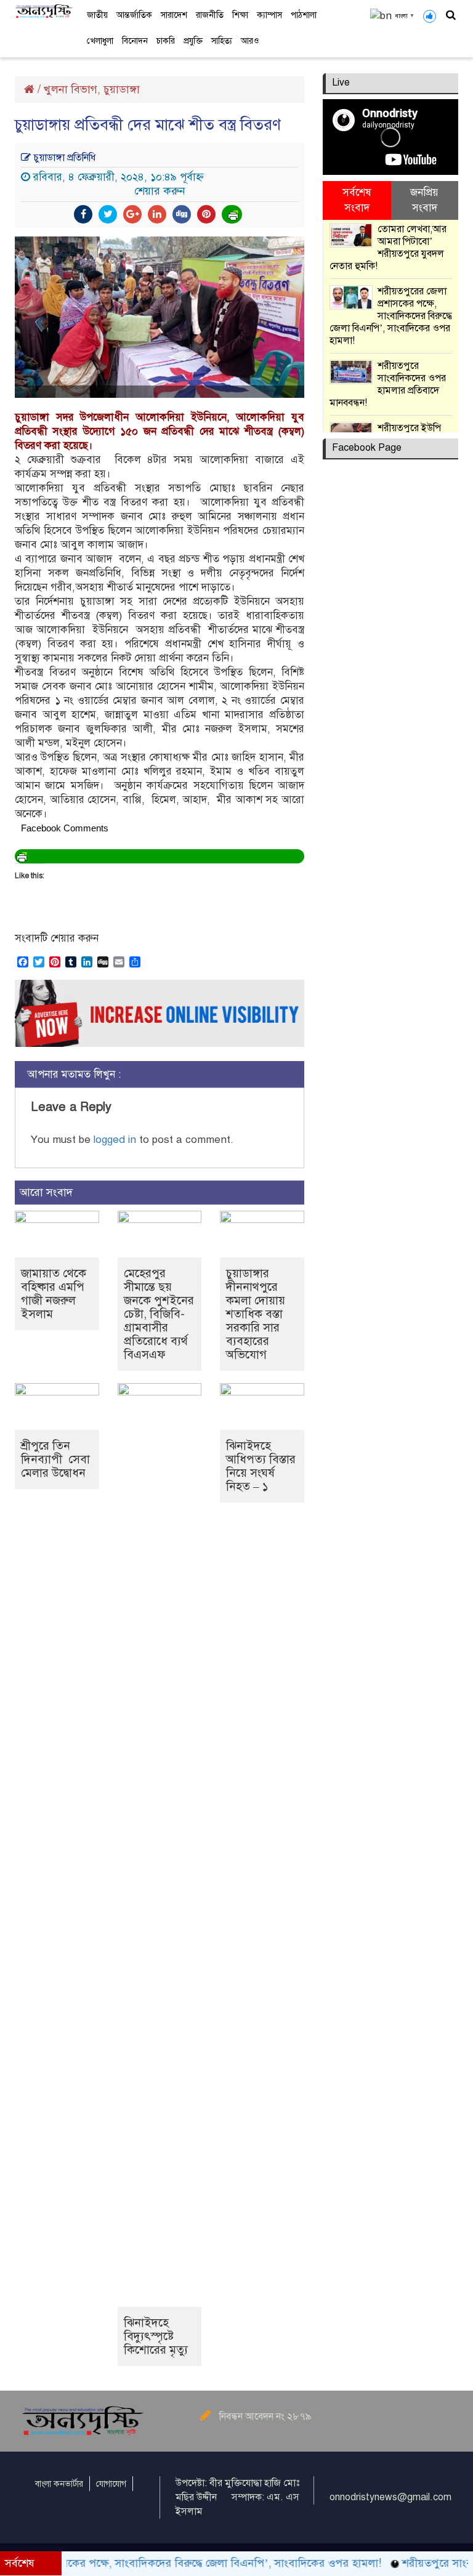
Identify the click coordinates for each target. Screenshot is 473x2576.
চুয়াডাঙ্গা (122, 89)
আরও (250, 41)
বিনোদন (135, 41)
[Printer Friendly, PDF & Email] (233, 214)
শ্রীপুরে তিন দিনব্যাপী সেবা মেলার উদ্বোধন (55, 1459)
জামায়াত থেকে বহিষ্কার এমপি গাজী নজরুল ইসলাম (54, 1294)
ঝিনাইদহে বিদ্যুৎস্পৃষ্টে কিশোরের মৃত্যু (156, 2336)
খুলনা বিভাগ (71, 89)
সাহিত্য (222, 41)
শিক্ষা (240, 15)
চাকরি (166, 41)
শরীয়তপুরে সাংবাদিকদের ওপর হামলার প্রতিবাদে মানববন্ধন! (388, 384)
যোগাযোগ (111, 2484)
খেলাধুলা (100, 41)
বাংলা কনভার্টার (59, 2484)
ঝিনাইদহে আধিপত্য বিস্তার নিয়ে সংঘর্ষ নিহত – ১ (261, 1466)
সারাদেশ (174, 15)
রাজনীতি (210, 15)
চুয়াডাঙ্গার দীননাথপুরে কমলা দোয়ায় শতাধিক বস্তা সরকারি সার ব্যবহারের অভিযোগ (256, 1314)
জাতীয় (97, 15)
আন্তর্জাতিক (134, 15)
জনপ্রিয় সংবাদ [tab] (424, 200)
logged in (115, 1140)
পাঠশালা (304, 15)
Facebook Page (367, 448)
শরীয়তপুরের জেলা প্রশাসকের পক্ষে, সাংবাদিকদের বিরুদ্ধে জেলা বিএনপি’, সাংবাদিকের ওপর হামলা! (391, 316)
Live (341, 83)
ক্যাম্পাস (269, 15)
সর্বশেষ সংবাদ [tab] (357, 200)
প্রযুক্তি (193, 41)
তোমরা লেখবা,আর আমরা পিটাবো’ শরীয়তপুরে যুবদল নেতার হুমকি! (388, 248)
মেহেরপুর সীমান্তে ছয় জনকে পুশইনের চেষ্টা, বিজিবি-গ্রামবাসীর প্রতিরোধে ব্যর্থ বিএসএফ (159, 1314)
